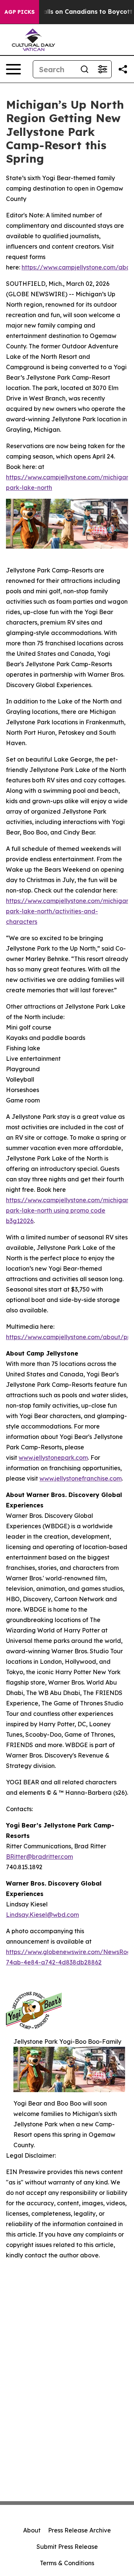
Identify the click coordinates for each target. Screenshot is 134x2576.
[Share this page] (123, 69)
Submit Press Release (67, 2547)
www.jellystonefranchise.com (81, 1478)
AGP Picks (20, 12)
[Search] (84, 69)
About (32, 2530)
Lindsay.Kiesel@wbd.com (42, 1915)
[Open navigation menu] (13, 69)
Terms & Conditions (67, 2563)
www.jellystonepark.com (53, 1458)
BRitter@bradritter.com (39, 1857)
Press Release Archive (79, 2530)
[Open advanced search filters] (102, 69)
